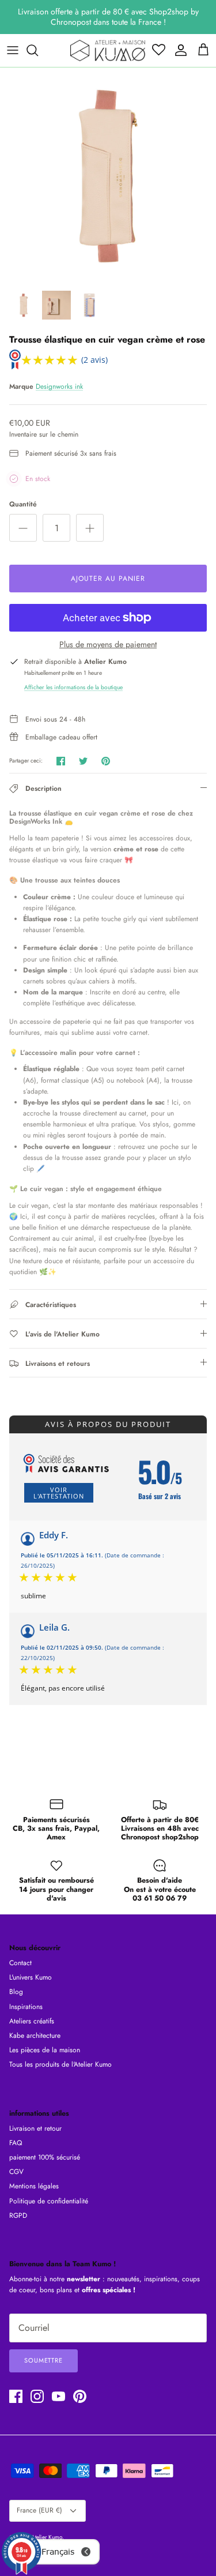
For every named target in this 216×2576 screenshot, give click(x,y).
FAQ (16, 2143)
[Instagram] (37, 2396)
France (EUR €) (39, 2510)
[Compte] (178, 50)
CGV (16, 2172)
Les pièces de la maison (45, 2050)
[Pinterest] (80, 2396)
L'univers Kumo (31, 1977)
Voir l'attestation (59, 1493)
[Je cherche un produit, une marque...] (38, 50)
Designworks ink (59, 386)
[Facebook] (16, 2396)
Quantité (23, 504)
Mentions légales (34, 2186)
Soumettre (43, 2360)
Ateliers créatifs (32, 2021)
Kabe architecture (35, 2036)
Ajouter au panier (108, 579)
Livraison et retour (35, 2128)
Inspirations (26, 2007)
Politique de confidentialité (49, 2201)
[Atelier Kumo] (108, 50)
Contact (20, 1963)
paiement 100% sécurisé (45, 2157)
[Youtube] (58, 2396)
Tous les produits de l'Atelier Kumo (60, 2064)
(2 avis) (94, 360)
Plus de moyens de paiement (108, 645)
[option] (108, 176)
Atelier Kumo (47, 2537)
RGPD (18, 2215)
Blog (16, 1992)
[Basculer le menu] (13, 50)
